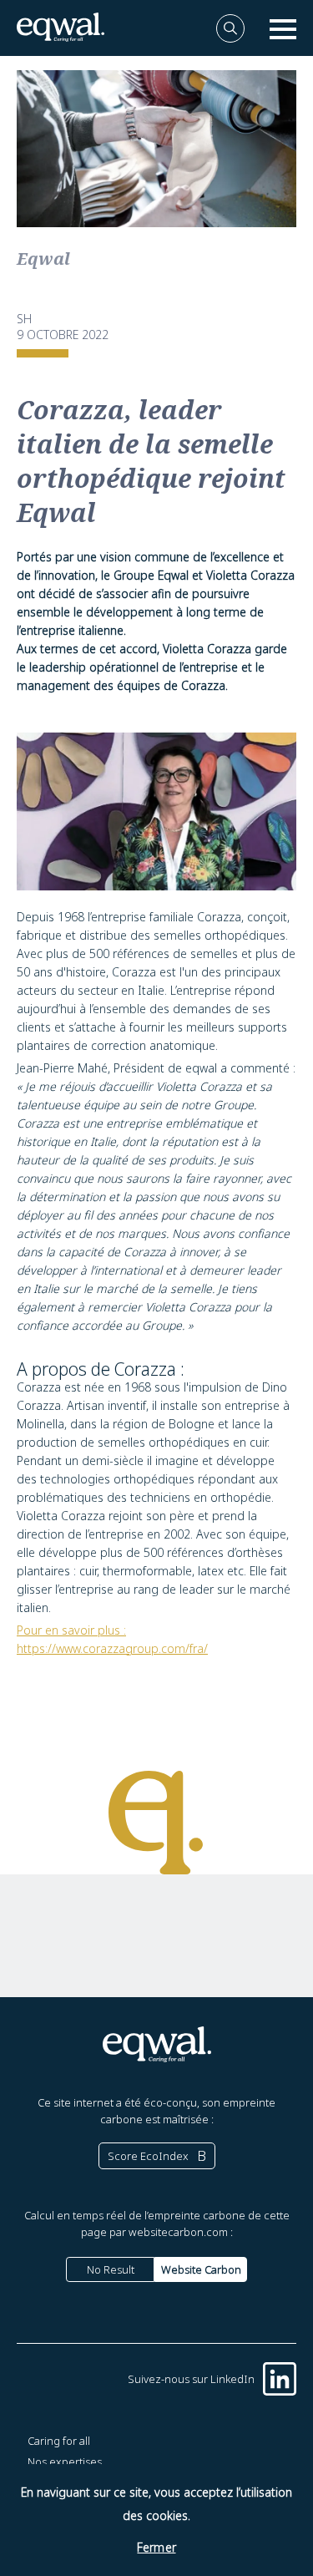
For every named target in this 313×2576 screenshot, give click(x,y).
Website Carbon (201, 2269)
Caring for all (59, 2441)
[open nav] (283, 28)
